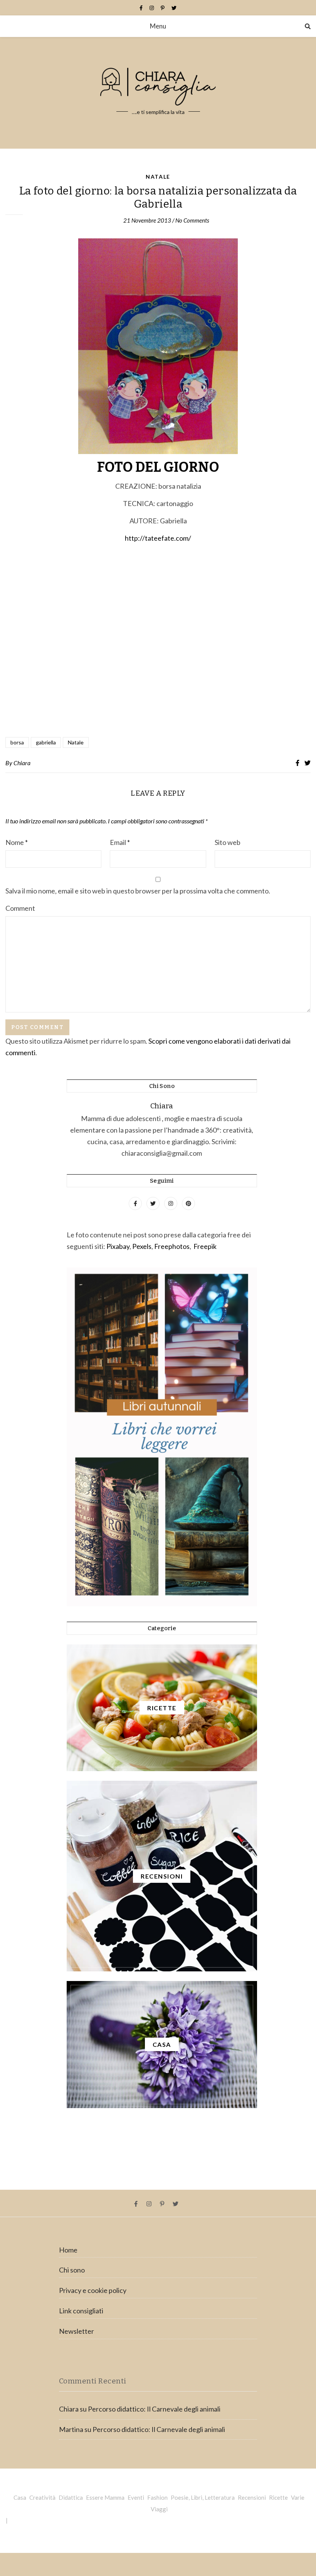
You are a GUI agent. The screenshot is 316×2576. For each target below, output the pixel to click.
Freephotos (172, 1246)
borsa (17, 742)
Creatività (42, 2497)
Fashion (157, 2497)
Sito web (228, 842)
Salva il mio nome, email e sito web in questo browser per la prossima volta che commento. (138, 891)
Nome (17, 842)
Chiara (22, 763)
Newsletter (76, 2331)
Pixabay (118, 1246)
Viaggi (159, 2509)
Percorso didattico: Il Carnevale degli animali (154, 2409)
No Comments (192, 220)
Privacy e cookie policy (93, 2290)
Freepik (205, 1246)
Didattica (71, 2497)
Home (68, 2250)
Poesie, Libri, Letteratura (203, 2497)
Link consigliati (81, 2311)
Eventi (136, 2497)
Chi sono (72, 2270)
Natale (158, 177)
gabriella (46, 742)
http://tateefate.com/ (158, 538)
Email (120, 842)
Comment (20, 908)
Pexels (142, 1246)
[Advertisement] (158, 641)
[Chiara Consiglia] (158, 93)
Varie (298, 2497)
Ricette (278, 2497)
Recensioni (252, 2497)
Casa (20, 2497)
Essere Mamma (105, 2497)
